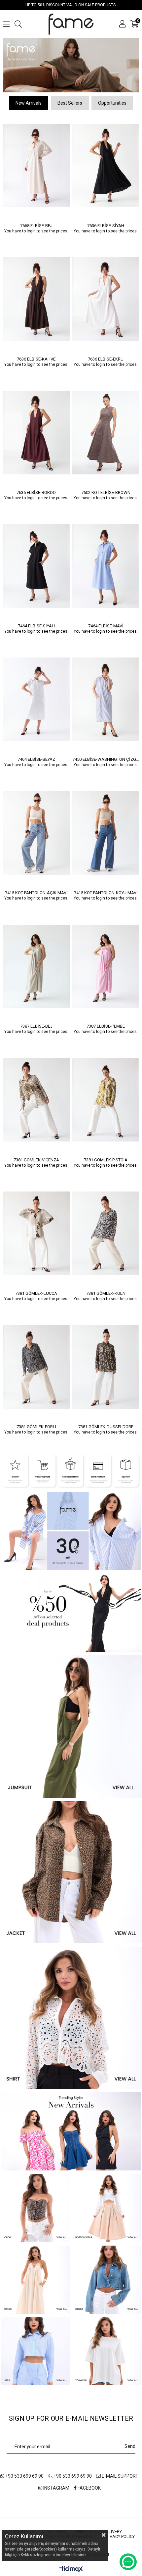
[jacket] (71, 1870)
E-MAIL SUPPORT (120, 2474)
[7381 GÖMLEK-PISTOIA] (106, 1097)
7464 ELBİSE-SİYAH (36, 623)
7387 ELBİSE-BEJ (36, 1024)
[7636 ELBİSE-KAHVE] (36, 296)
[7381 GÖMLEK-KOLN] (106, 1231)
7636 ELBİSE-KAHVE (36, 356)
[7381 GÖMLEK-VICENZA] (36, 1097)
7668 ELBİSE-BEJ (36, 223)
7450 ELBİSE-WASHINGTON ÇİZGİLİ (106, 757)
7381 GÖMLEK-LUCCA (36, 1291)
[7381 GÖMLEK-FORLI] (36, 1364)
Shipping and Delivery (98, 2529)
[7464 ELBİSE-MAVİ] (106, 563)
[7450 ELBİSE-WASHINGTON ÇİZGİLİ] (106, 697)
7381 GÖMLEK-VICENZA (36, 1157)
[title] (71, 64)
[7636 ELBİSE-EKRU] (106, 296)
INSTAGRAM (56, 2486)
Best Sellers (70, 101)
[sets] (35, 2349)
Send (130, 2444)
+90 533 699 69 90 (24, 2474)
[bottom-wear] (106, 2206)
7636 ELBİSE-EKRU (106, 356)
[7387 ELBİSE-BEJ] (36, 964)
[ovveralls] (71, 1724)
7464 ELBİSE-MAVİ (106, 623)
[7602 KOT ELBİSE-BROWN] (106, 430)
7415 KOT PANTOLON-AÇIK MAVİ (36, 890)
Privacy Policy (119, 2534)
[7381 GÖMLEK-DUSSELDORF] (106, 1364)
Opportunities (112, 101)
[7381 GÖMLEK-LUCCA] (36, 1231)
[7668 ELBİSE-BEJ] (36, 163)
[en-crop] (35, 2206)
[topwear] (106, 2349)
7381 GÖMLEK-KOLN (106, 1291)
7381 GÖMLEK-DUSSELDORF (106, 1424)
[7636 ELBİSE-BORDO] (36, 430)
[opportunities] (71, 1610)
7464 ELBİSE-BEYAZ (36, 757)
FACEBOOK (89, 2486)
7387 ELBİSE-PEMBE (106, 1024)
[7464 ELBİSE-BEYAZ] (36, 697)
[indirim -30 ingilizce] (71, 1529)
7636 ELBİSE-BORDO (36, 490)
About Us (24, 2529)
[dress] (35, 2277)
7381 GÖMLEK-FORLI (36, 1424)
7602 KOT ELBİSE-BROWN (106, 490)
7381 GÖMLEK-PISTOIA (106, 1157)
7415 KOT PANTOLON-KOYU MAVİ (106, 890)
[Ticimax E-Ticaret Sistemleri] (71, 2568)
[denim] (106, 2277)
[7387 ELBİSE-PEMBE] (106, 964)
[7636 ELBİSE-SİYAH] (106, 163)
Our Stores (54, 2529)
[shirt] (71, 2015)
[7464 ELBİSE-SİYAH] (36, 563)
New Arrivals (29, 101)
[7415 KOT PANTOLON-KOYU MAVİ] (106, 830)
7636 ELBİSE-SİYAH (106, 223)
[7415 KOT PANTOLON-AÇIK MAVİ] (36, 830)
